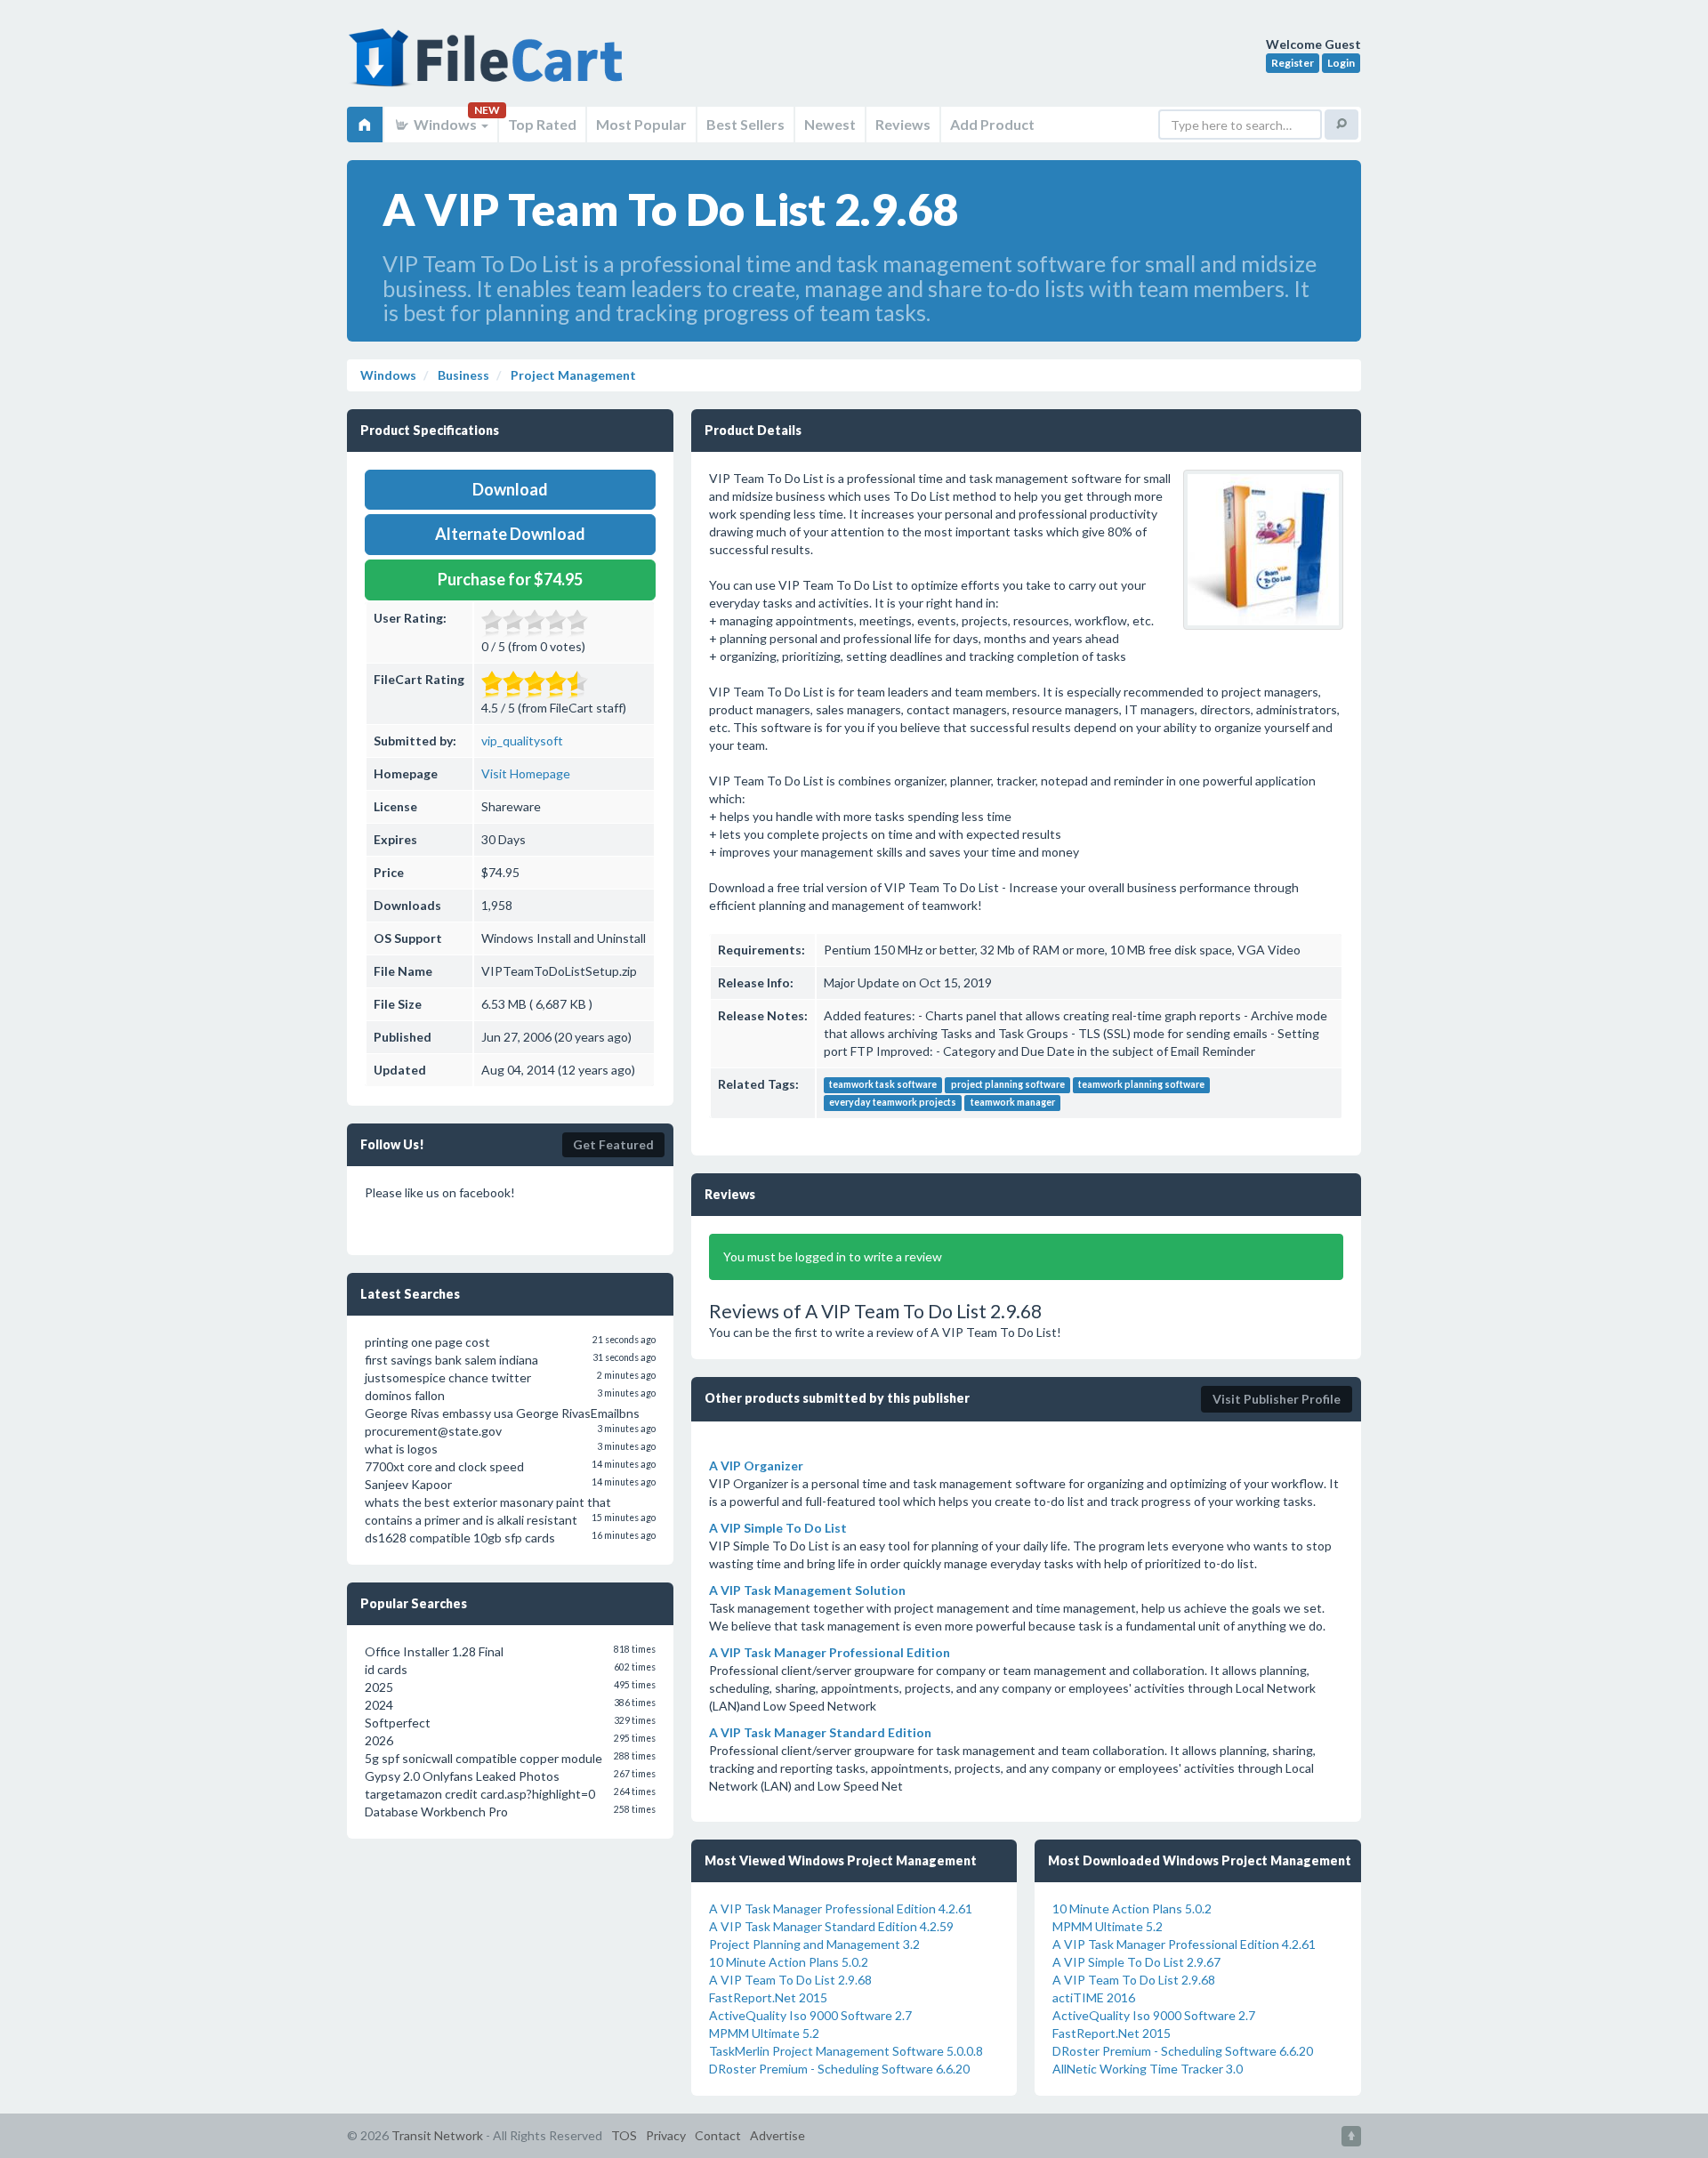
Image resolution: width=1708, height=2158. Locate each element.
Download (510, 489)
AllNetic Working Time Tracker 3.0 (1148, 2069)
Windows (445, 124)
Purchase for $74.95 (510, 579)
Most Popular (641, 124)
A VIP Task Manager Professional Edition (830, 1652)
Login (1341, 63)
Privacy (666, 2135)
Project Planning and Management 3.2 (814, 1944)
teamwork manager (1013, 1103)
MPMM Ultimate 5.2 (764, 2033)
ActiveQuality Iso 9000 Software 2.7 (810, 2015)
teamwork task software (883, 1085)
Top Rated (542, 124)
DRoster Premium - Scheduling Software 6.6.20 (839, 2069)
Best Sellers (745, 124)
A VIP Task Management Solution (807, 1590)
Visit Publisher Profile (1277, 1399)
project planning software (1008, 1085)
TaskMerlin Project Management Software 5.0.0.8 (846, 2051)
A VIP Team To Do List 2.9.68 (790, 1980)
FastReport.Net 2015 (768, 1997)
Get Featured (613, 1144)
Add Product (992, 124)
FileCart (489, 67)
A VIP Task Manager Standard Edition (820, 1732)
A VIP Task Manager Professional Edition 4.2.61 (841, 1908)
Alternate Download (510, 534)
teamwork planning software (1141, 1085)
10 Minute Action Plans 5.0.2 (789, 1962)
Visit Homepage (526, 773)
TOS (624, 2135)
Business (462, 375)
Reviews (903, 124)
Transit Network (437, 2135)
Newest (830, 124)
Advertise (777, 2135)
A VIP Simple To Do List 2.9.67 (1136, 1962)
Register (1293, 63)
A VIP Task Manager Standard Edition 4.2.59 (831, 1926)
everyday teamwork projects (893, 1103)
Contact (718, 2135)
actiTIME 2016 (1094, 1997)
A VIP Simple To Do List (778, 1528)
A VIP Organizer (756, 1466)
